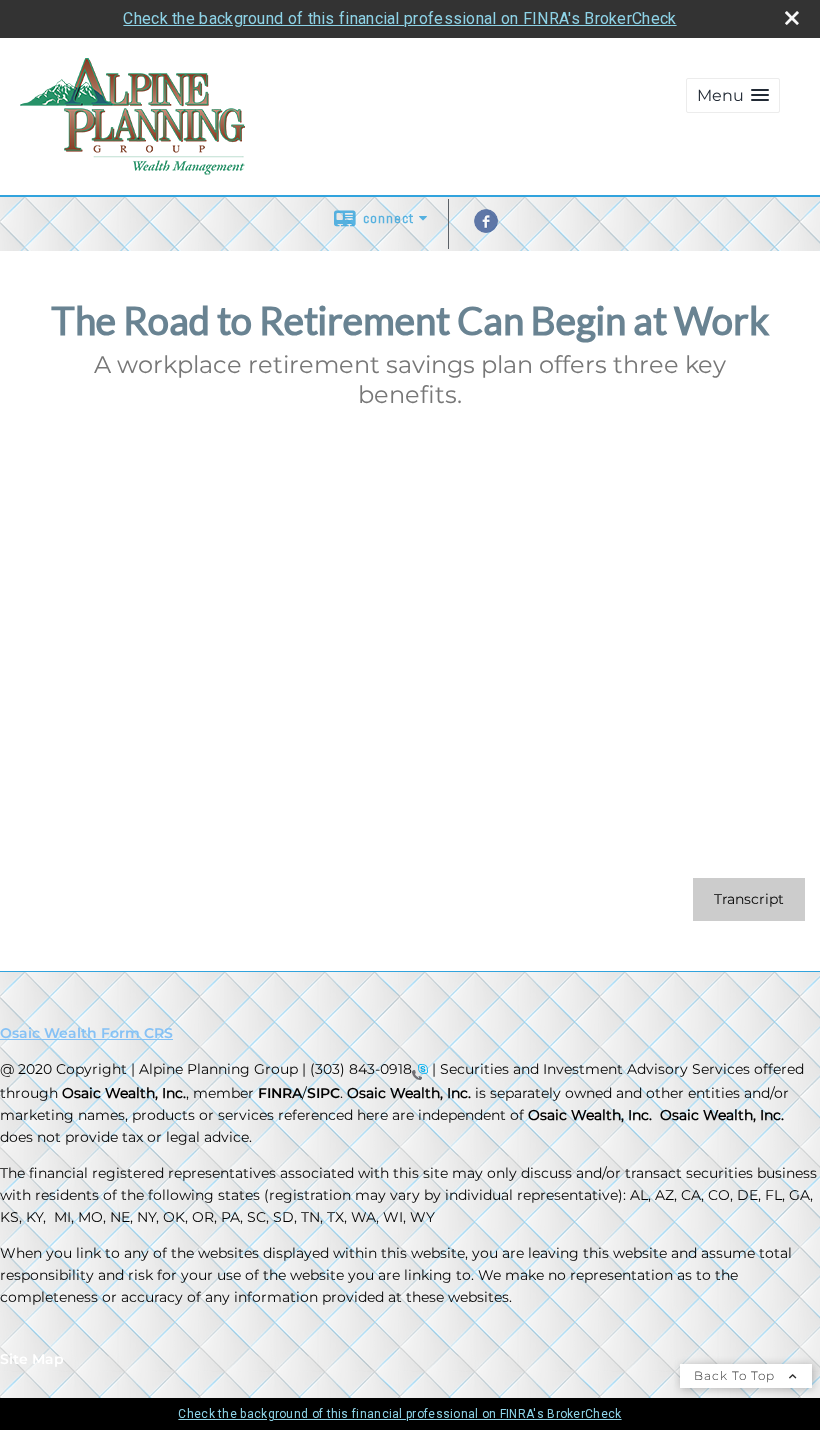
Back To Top (736, 1375)
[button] (733, 95)
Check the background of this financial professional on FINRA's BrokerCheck (399, 18)
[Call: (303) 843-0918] (420, 1071)
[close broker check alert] (792, 18)
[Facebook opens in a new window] (486, 228)
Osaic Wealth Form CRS (86, 1033)
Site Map (32, 1359)
